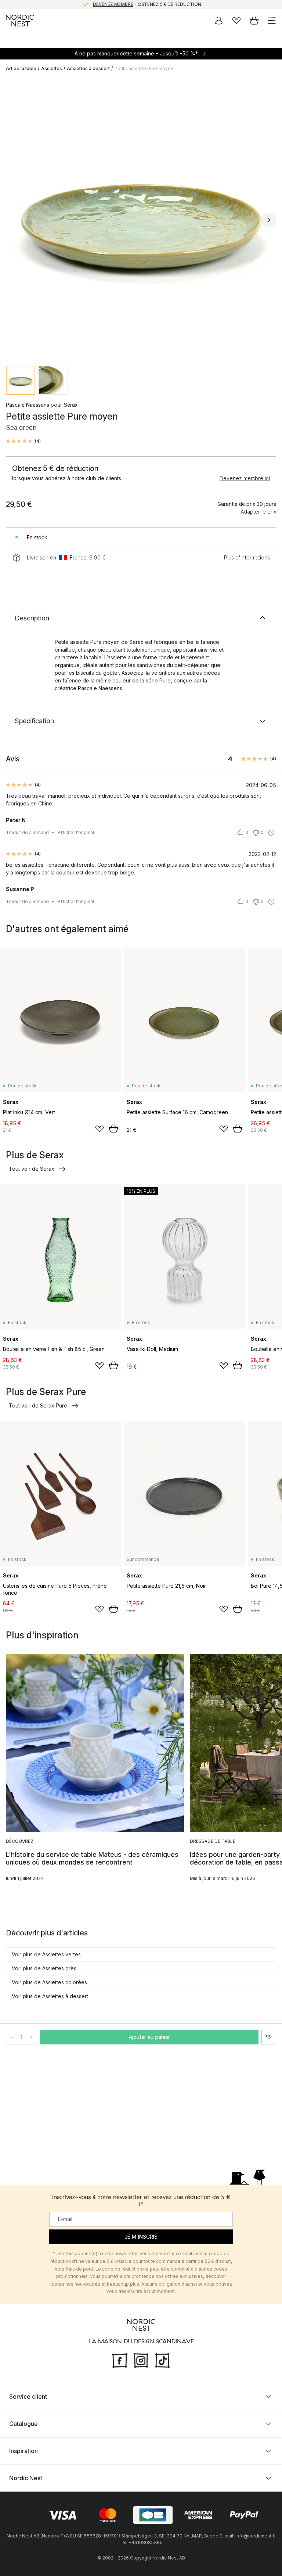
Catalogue (23, 2424)
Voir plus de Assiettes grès (44, 1968)
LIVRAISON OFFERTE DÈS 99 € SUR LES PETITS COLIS (147, 4)
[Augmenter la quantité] (32, 2037)
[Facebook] (120, 2360)
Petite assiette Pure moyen (144, 68)
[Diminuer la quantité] (11, 2037)
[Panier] (254, 21)
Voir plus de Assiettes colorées (49, 1982)
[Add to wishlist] (100, 1129)
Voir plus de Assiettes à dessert (50, 1996)
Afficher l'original (76, 832)
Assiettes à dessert (88, 68)
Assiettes (52, 68)
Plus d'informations (247, 557)
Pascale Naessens (28, 405)
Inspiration (23, 2451)
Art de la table (21, 68)
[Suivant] (269, 220)
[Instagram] (141, 2360)
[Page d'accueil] (20, 21)
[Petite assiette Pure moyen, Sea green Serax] (141, 219)
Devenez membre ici (245, 478)
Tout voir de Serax (32, 1169)
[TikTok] (162, 2360)
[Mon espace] (219, 21)
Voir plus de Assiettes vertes (46, 1954)
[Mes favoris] (236, 21)
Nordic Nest (26, 2478)
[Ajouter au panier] (113, 1128)
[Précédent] (13, 220)
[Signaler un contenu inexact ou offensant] (271, 833)
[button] (23, 441)
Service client (28, 2396)
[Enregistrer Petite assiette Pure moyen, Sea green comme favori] (269, 2037)
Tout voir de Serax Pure (38, 1405)
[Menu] (272, 21)
